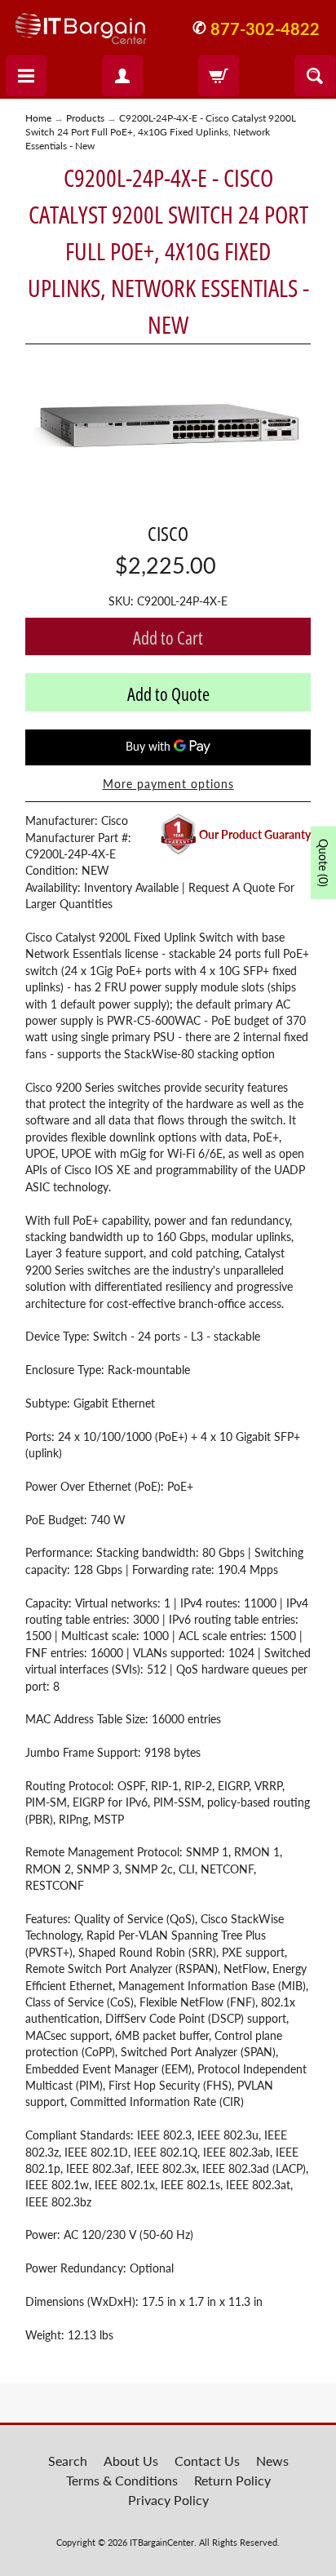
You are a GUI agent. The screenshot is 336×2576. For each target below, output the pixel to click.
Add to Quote (168, 694)
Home (38, 118)
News (272, 2461)
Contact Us (207, 2461)
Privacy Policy (168, 2500)
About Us (131, 2461)
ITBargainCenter (162, 2542)
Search (68, 2461)
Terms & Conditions (122, 2480)
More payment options (168, 784)
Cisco (168, 533)
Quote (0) (323, 863)
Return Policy (232, 2480)
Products (85, 118)
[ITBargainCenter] (81, 22)
